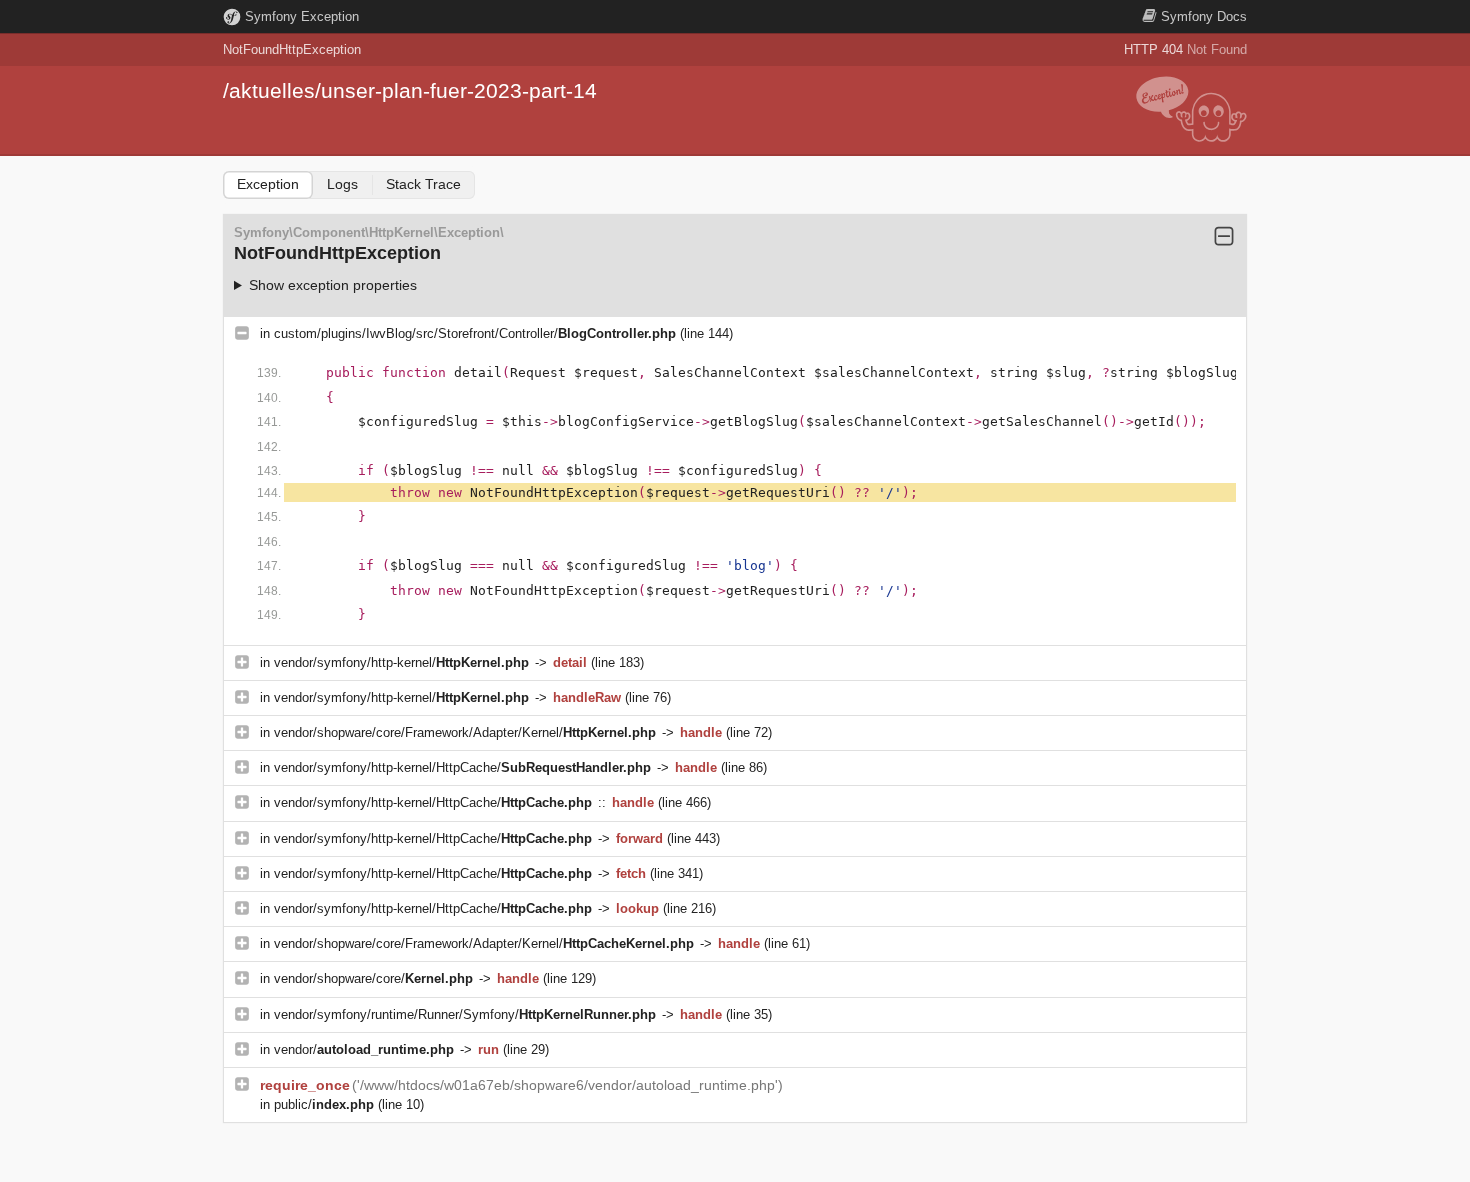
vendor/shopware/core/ (373, 978)
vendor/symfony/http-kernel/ (401, 662)
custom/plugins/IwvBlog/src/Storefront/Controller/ (475, 333)
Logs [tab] (342, 184)
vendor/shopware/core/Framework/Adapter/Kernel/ (465, 732)
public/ (324, 1104)
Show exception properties (333, 285)
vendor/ (364, 1049)
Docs (1204, 16)
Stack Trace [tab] (423, 184)
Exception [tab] (268, 184)
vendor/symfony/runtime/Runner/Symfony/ (465, 1014)
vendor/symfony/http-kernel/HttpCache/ (462, 767)
